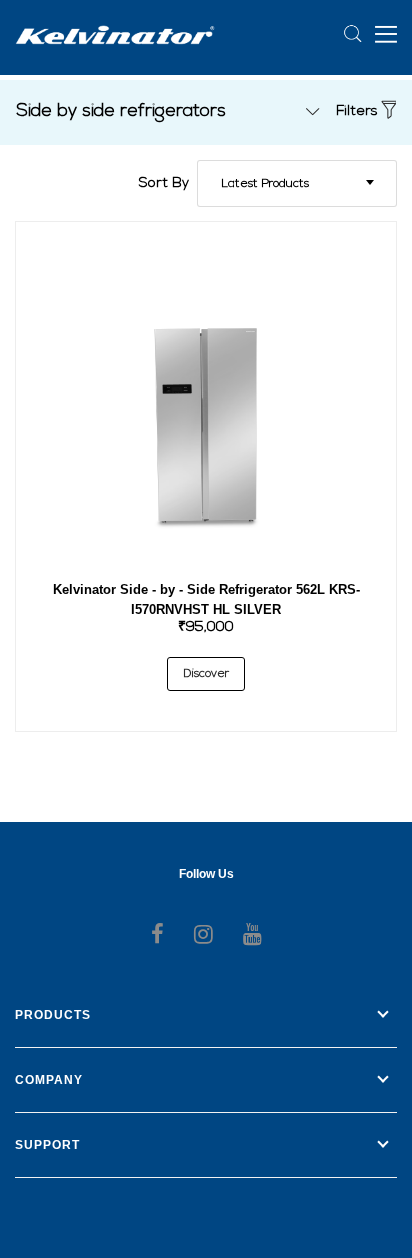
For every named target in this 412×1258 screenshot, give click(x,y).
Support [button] (47, 1145)
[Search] (353, 33)
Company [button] (49, 1080)
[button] (386, 33)
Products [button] (53, 1015)
